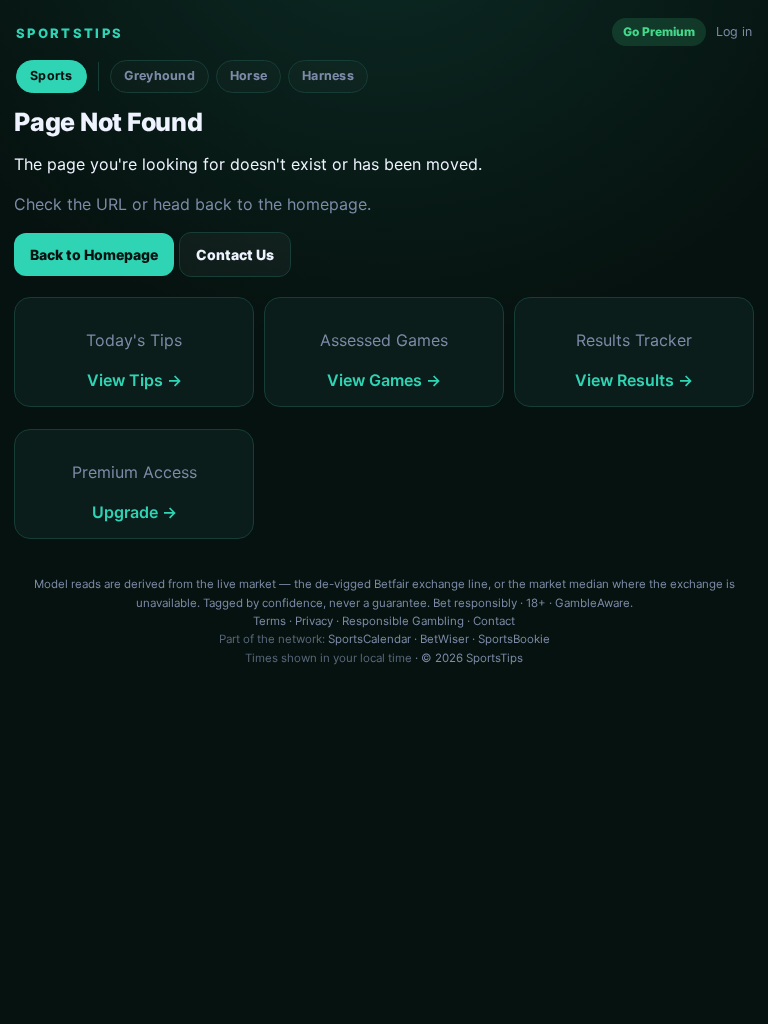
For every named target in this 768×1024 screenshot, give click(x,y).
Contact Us (235, 254)
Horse (248, 75)
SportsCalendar (369, 639)
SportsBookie (514, 639)
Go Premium (659, 31)
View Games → (384, 380)
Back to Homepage (94, 254)
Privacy (314, 621)
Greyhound (159, 75)
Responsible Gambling (403, 621)
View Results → (634, 380)
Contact (494, 621)
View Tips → (134, 380)
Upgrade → (134, 512)
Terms (269, 621)
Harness (328, 75)
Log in (734, 31)
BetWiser (444, 639)
